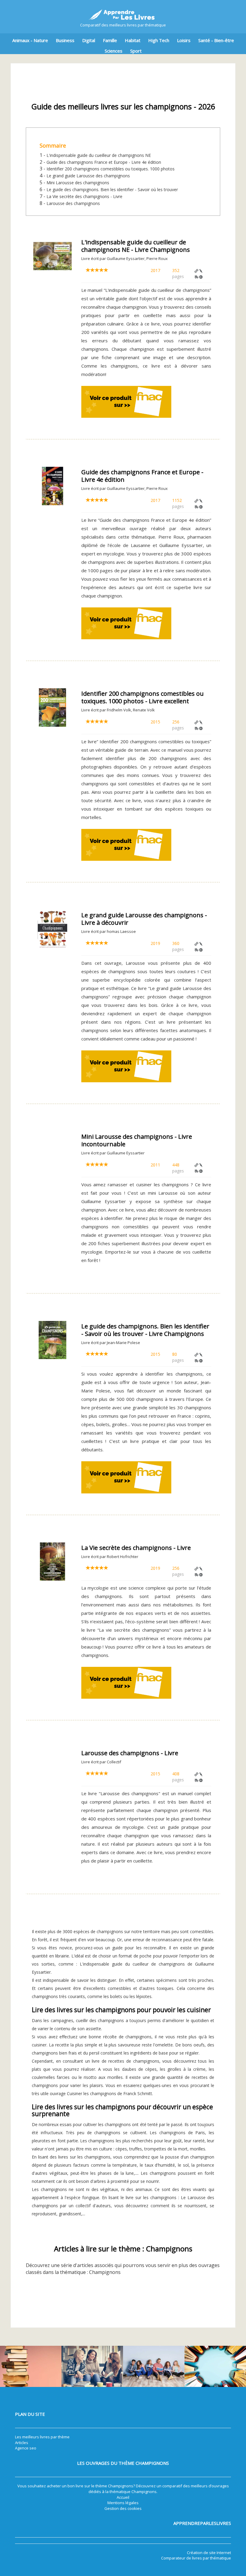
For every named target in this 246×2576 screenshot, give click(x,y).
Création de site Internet (209, 2553)
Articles (22, 2443)
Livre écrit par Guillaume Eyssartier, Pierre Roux (124, 258)
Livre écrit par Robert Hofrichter (110, 1557)
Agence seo (26, 2448)
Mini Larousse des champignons (78, 183)
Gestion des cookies (123, 2508)
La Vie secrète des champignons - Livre (84, 196)
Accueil (123, 2497)
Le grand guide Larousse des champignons (88, 176)
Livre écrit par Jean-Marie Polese (111, 1343)
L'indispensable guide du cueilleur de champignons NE (99, 155)
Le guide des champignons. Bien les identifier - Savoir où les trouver (112, 189)
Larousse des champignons (73, 203)
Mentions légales (123, 2503)
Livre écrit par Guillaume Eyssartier (113, 1153)
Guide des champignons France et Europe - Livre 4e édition (104, 162)
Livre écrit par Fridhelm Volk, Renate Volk (118, 710)
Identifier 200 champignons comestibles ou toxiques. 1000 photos (111, 169)
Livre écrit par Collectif (101, 1762)
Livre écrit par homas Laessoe (109, 931)
